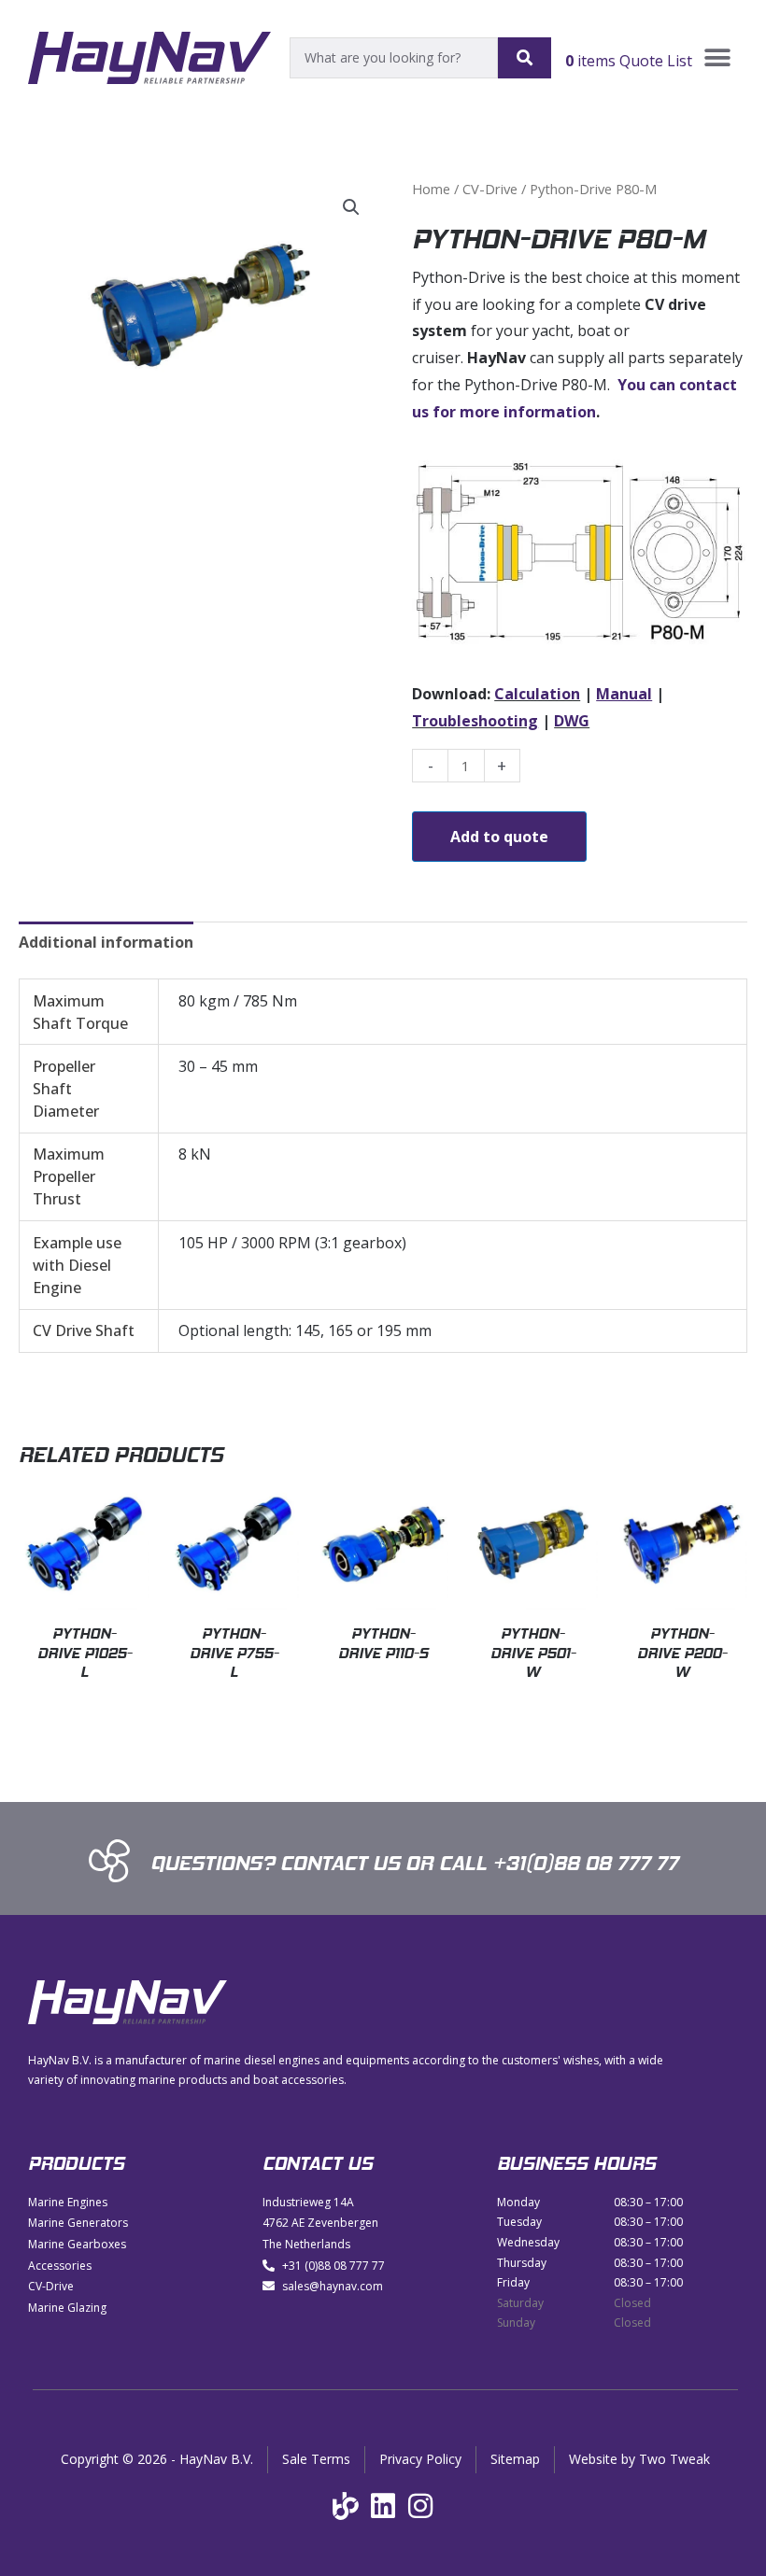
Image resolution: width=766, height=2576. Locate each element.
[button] (717, 58)
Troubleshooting (475, 721)
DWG (572, 721)
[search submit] (525, 58)
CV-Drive (490, 189)
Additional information (106, 942)
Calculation (537, 694)
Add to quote (499, 837)
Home (431, 189)
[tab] (106, 943)
